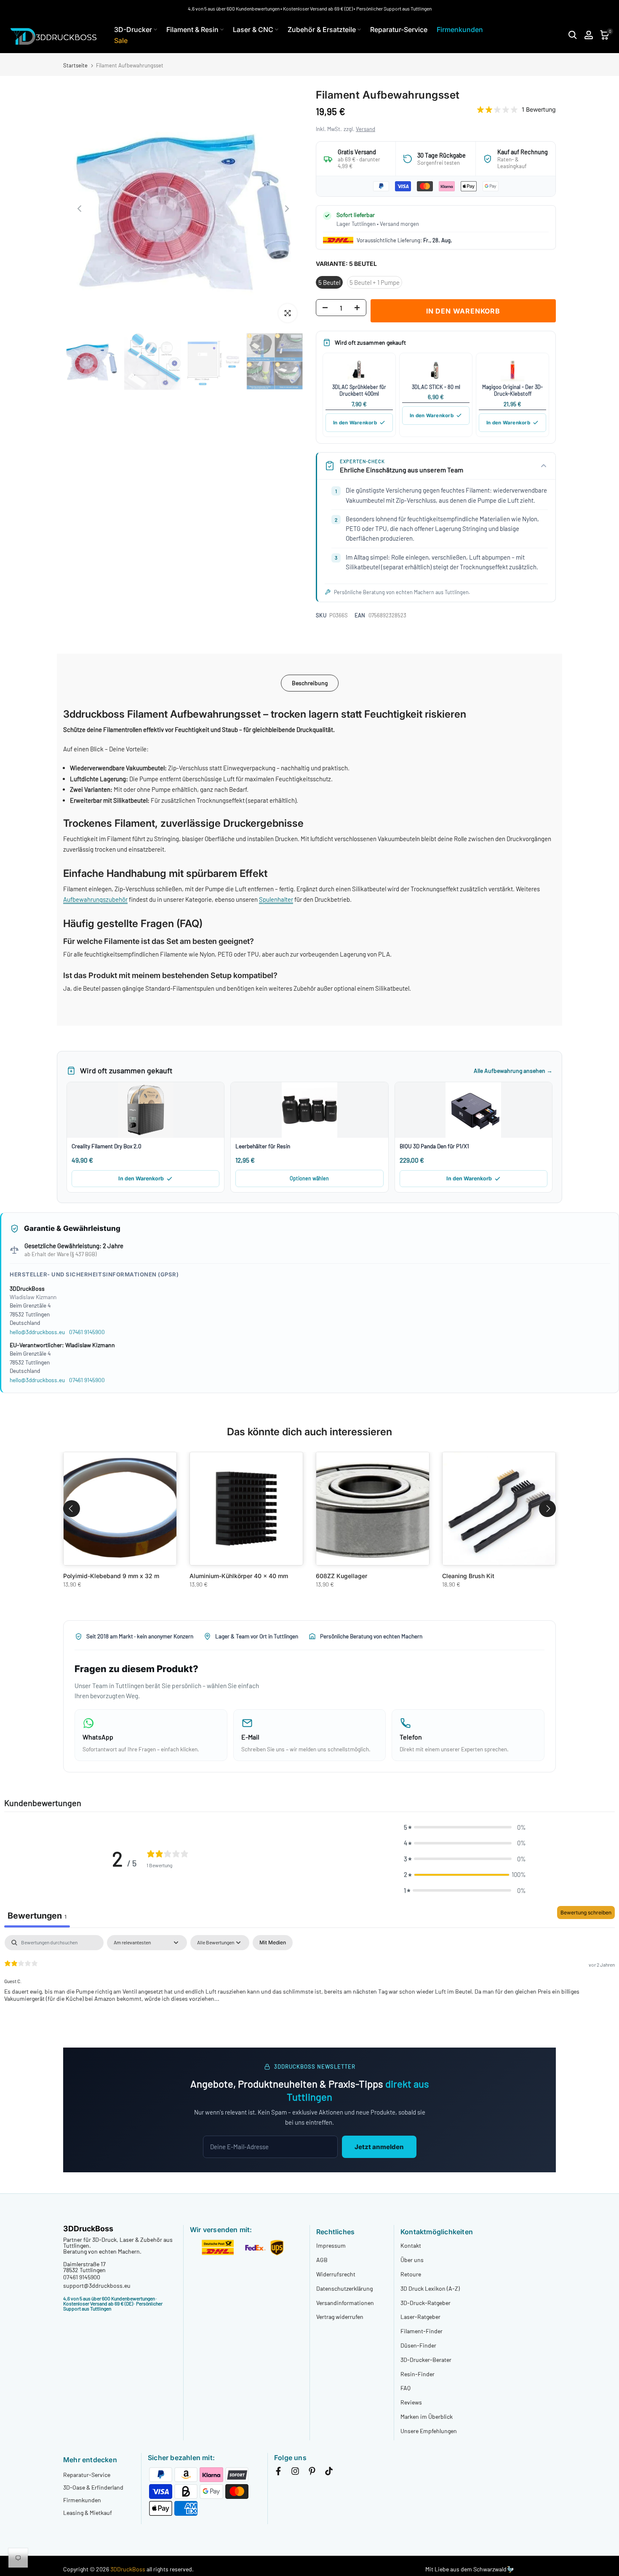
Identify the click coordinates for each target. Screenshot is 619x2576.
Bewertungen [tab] (37, 1916)
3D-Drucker (133, 29)
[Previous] (80, 209)
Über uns (412, 2260)
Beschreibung (310, 683)
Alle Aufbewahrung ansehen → (513, 1071)
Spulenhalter (276, 899)
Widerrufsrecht (336, 2274)
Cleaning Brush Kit (468, 1576)
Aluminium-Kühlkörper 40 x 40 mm (239, 1576)
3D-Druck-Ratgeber (426, 2303)
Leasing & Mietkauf (88, 2513)
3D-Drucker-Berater (426, 2360)
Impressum (331, 2245)
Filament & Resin (192, 29)
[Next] (286, 209)
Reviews (411, 2402)
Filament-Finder (422, 2331)
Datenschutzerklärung (344, 2288)
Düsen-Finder (418, 2345)
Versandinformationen (345, 2303)
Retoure (411, 2274)
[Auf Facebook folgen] (278, 2473)
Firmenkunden (460, 29)
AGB (322, 2260)
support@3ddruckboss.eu (97, 2285)
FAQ (406, 2388)
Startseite (75, 66)
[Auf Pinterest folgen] (312, 2473)
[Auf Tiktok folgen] (329, 2473)
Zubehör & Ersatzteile (322, 29)
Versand (366, 129)
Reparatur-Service (399, 29)
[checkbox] (273, 1943)
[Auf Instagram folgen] (295, 2473)
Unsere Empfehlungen (429, 2431)
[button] (465, 1828)
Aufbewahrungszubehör (95, 899)
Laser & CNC (253, 29)
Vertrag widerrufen (340, 2317)
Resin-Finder (418, 2374)
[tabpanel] (309, 1989)
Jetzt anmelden (379, 2147)
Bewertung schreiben (586, 1913)
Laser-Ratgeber (420, 2317)
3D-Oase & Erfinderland (93, 2487)
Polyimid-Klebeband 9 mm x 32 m (111, 1576)
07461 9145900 (87, 1332)
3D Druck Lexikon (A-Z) (430, 2288)
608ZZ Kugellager (342, 1576)
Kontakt (411, 2245)
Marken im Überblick (427, 2417)
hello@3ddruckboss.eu (37, 1332)
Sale (121, 40)
